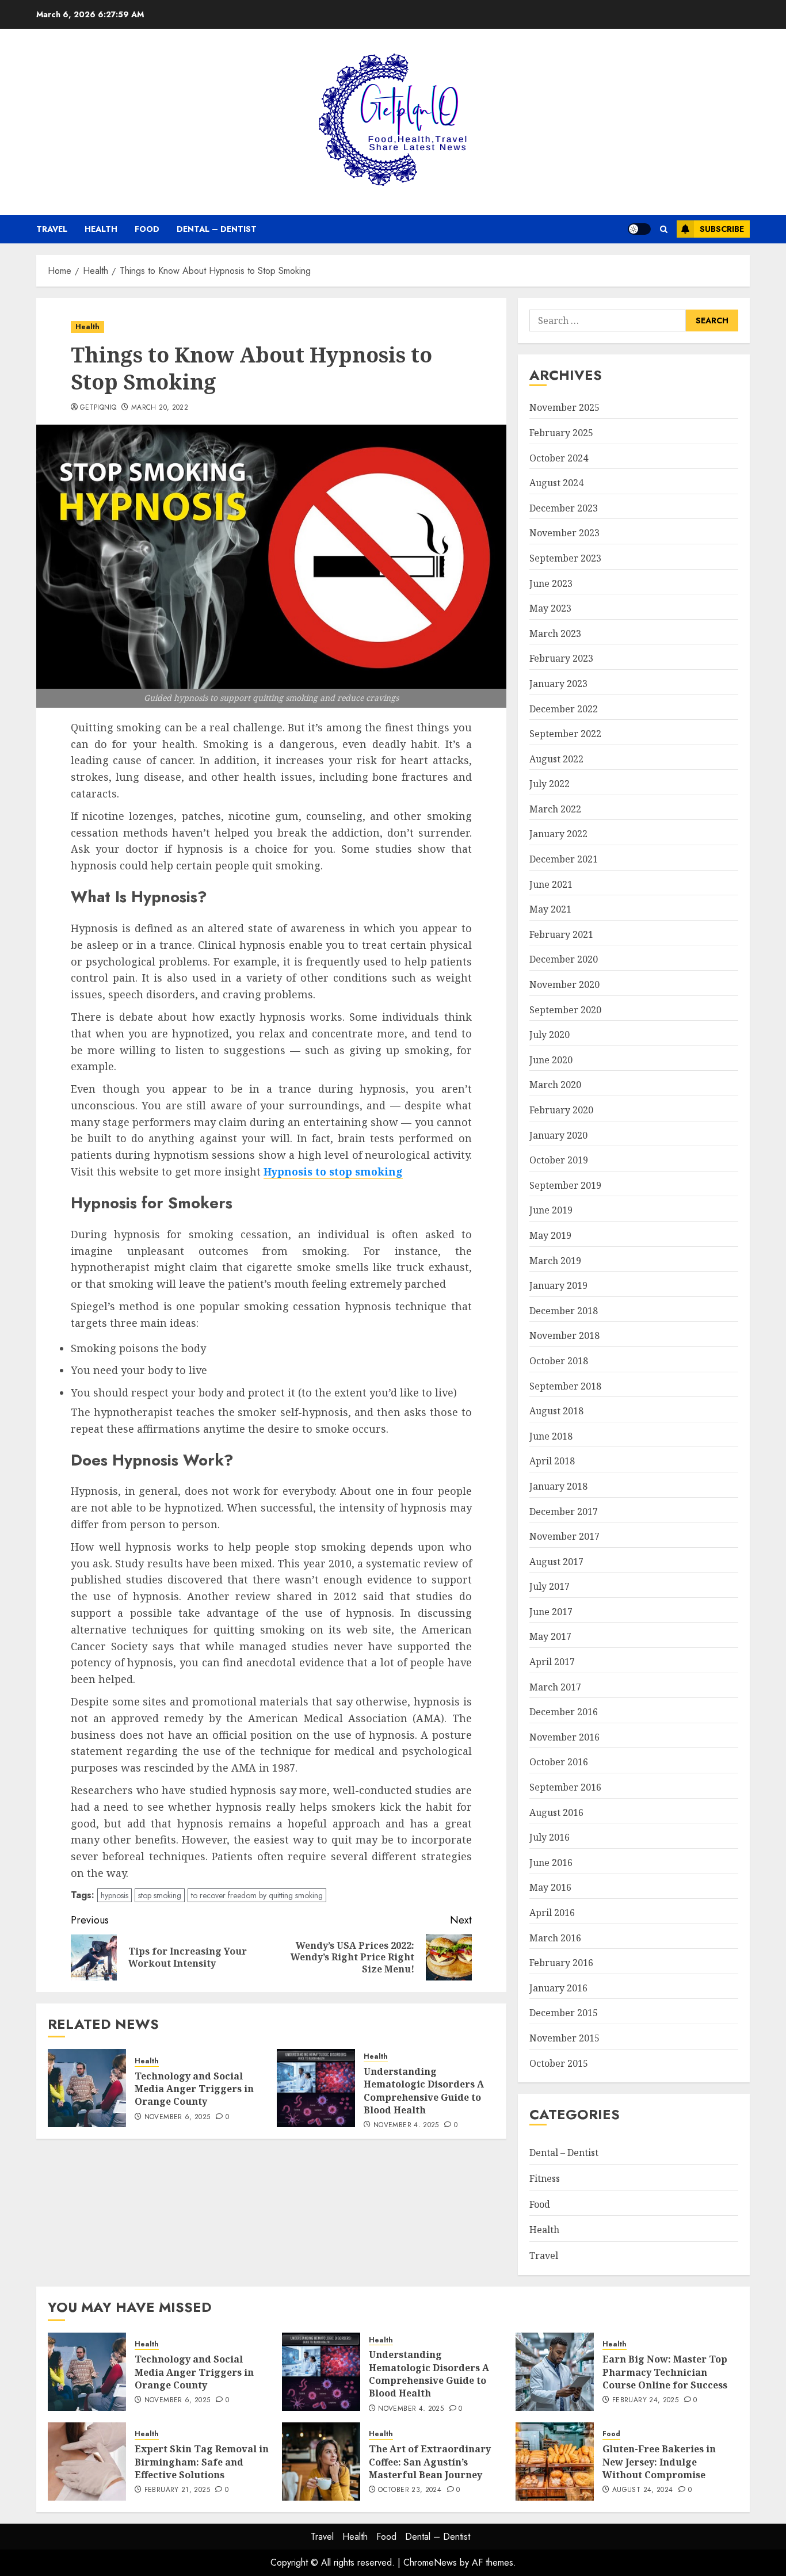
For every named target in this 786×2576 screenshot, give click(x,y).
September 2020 (565, 1010)
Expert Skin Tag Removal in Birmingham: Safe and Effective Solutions (202, 2462)
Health (101, 229)
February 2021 (561, 934)
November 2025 (564, 407)
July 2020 (550, 1035)
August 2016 (556, 1812)
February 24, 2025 (645, 2401)
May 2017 (550, 1636)
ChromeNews (430, 2562)
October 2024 (559, 458)
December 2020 (564, 959)
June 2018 (551, 1436)
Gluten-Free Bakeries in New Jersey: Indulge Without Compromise (659, 2462)
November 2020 (564, 984)
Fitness (545, 2178)
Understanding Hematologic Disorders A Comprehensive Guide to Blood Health (424, 2091)
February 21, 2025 (177, 2490)
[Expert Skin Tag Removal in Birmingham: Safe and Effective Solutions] (87, 2461)
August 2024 (556, 483)
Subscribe (722, 229)
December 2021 (564, 859)
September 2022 (565, 734)
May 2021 (550, 909)
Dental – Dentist (217, 229)
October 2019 (559, 1160)
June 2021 (551, 884)
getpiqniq (98, 408)
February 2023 (561, 658)
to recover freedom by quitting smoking (257, 1895)
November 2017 (564, 1536)
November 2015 (564, 2038)
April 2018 (552, 1461)
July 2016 (550, 1837)
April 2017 (552, 1662)
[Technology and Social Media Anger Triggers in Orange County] (87, 2088)
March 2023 (555, 633)
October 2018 (559, 1361)
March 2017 (555, 1687)
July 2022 (550, 784)
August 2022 (556, 759)
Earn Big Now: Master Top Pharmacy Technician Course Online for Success (665, 2372)
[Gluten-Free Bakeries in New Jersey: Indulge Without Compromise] (555, 2461)
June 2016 (551, 1863)
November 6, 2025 (178, 2117)
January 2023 (558, 684)
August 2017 (556, 1562)
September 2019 (565, 1185)
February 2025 (561, 433)
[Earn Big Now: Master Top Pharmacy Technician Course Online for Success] (555, 2372)
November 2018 (564, 1335)
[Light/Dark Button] (639, 229)
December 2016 (564, 1712)
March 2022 (555, 809)
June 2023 (551, 583)
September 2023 (565, 558)
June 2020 (551, 1060)
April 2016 (552, 1913)
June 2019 (551, 1210)
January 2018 (558, 1486)
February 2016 (561, 1963)
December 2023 (564, 508)
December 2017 (564, 1512)
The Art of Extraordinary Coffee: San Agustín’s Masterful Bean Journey (430, 2462)
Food (147, 229)
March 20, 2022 (160, 408)
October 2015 (559, 2063)
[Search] (664, 229)
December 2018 (564, 1311)
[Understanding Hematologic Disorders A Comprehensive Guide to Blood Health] (316, 2088)
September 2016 (565, 1787)
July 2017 (550, 1586)
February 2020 (561, 1110)
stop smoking (160, 1895)
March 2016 (555, 1938)
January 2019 (558, 1285)
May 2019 (550, 1235)
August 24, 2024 (642, 2490)
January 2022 (558, 834)
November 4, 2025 (406, 2125)
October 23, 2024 (410, 2490)
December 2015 (564, 2013)
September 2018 (565, 1386)
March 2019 (555, 1261)
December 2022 (564, 709)
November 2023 (564, 533)
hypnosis (115, 1895)
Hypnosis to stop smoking (333, 1171)
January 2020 (558, 1135)
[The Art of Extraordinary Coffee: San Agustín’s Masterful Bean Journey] (321, 2461)
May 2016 (550, 1887)
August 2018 (556, 1411)
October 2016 (559, 1762)
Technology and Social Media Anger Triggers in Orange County (194, 2089)
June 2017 (551, 1612)
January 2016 (558, 1988)
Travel (52, 229)
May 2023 (550, 608)
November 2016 (564, 1737)
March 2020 (555, 1085)
